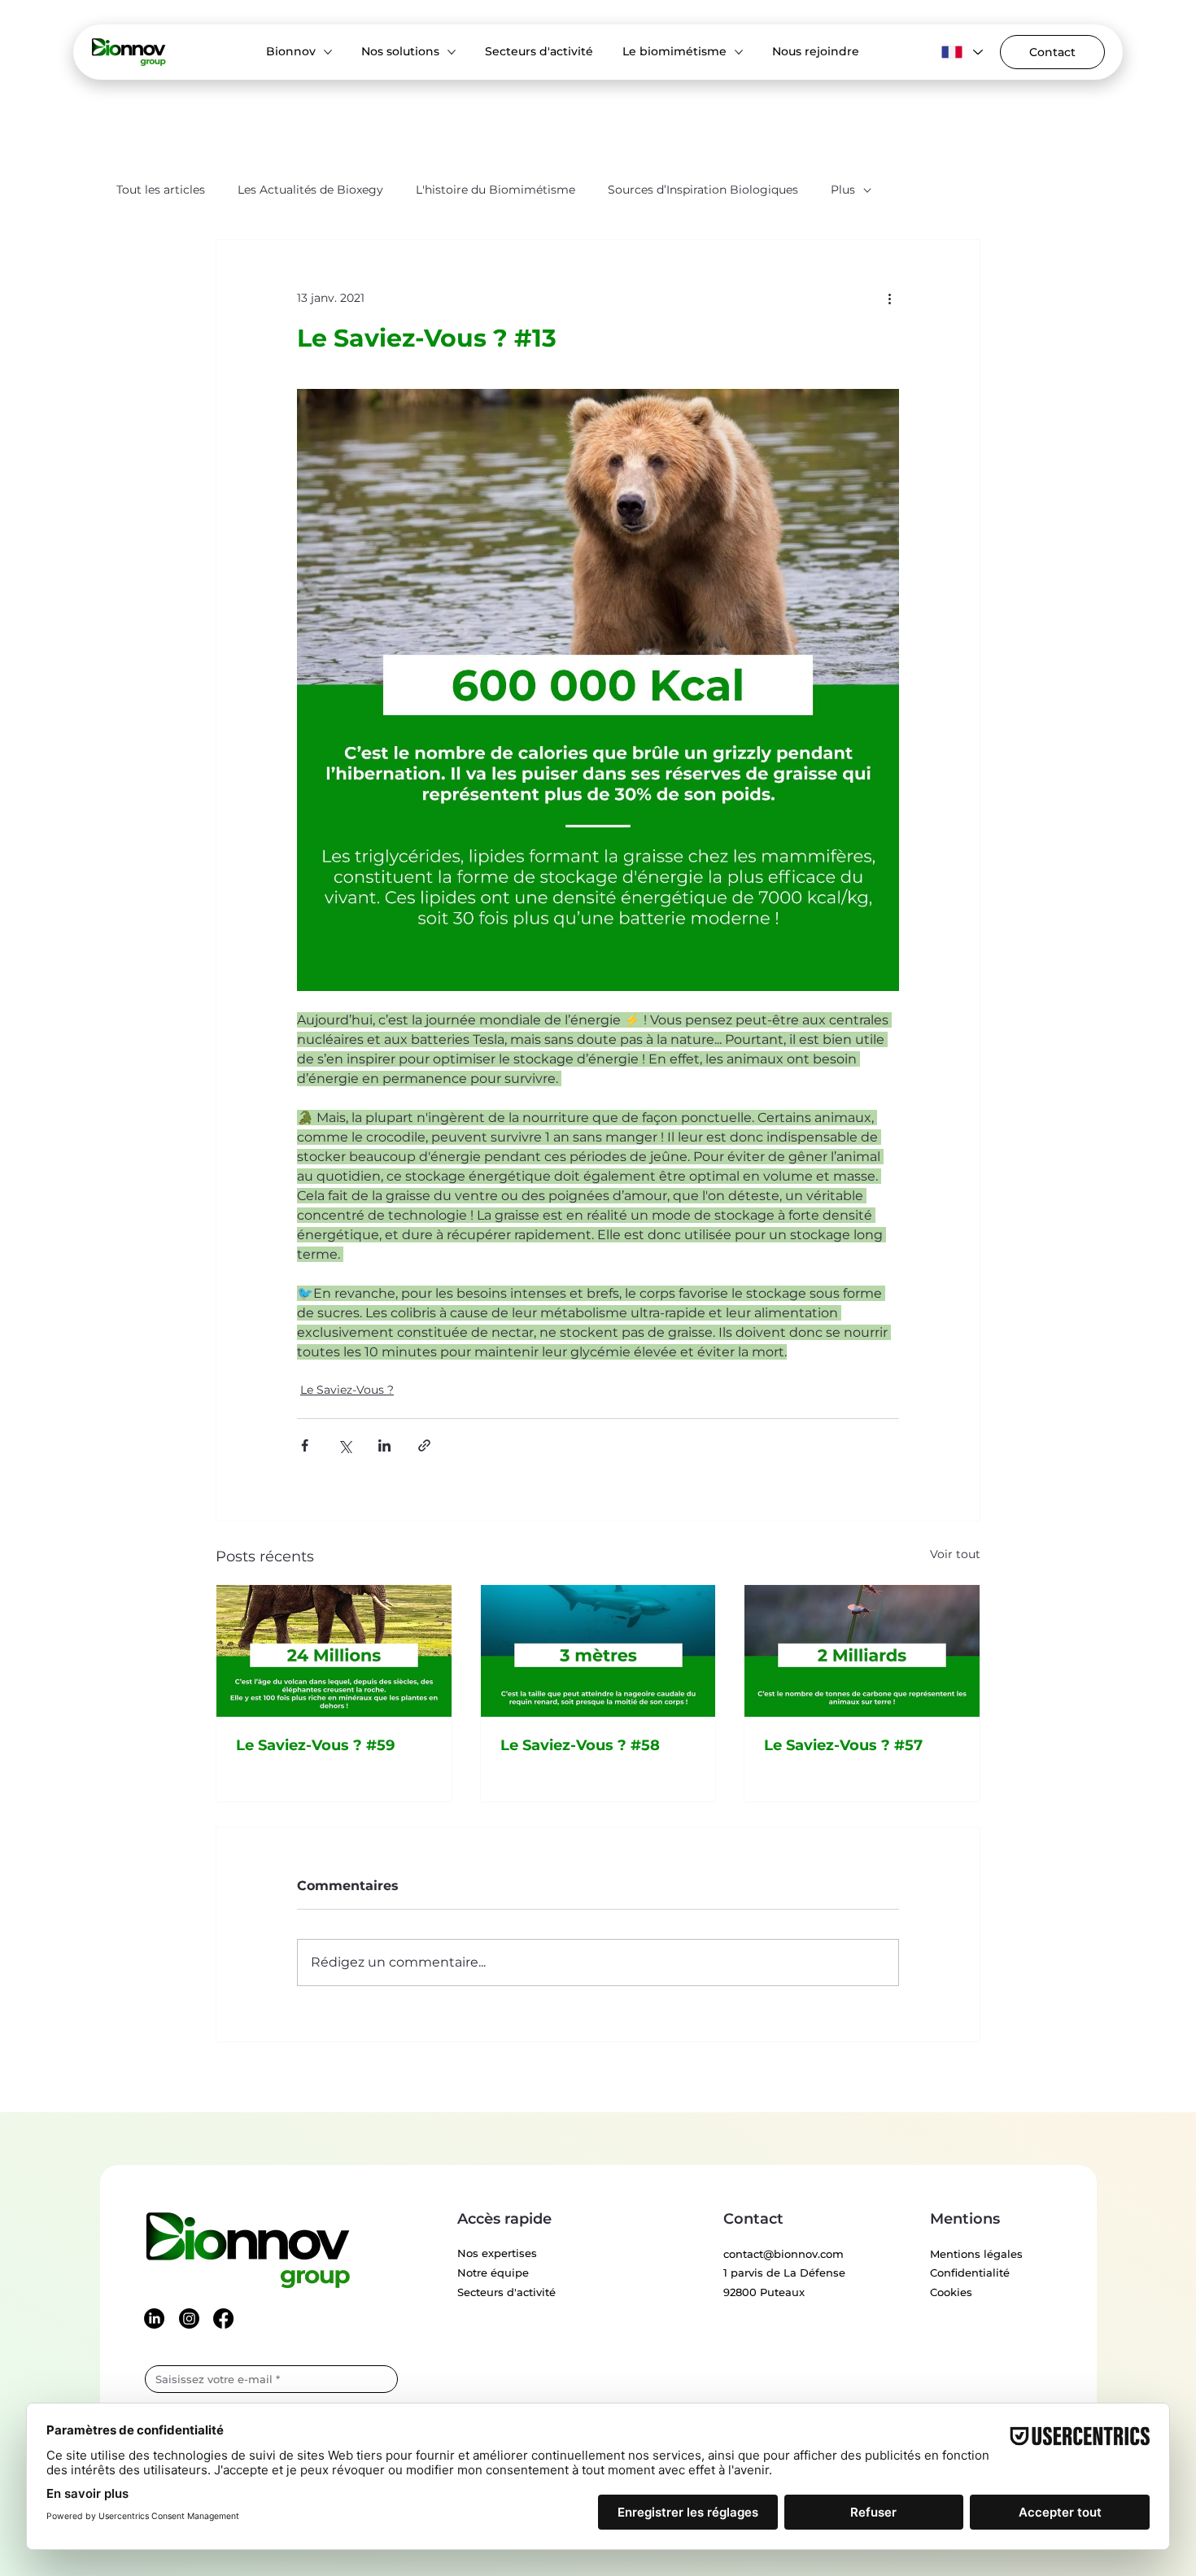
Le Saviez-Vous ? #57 (843, 1745)
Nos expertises (497, 2253)
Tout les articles (161, 190)
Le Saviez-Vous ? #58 (580, 1745)
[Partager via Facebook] (305, 1445)
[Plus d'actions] (889, 299)
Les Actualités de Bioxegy (310, 190)
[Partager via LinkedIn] (384, 1445)
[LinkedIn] (154, 2318)
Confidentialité (970, 2273)
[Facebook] (223, 2318)
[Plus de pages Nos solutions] (452, 52)
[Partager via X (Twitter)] (345, 1445)
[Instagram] (189, 2318)
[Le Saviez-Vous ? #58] (598, 1651)
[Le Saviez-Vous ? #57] (862, 1651)
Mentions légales (976, 2254)
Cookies (951, 2292)
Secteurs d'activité (506, 2292)
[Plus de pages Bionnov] (328, 52)
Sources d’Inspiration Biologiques (703, 190)
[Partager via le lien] (424, 1445)
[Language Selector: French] (960, 52)
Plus (843, 190)
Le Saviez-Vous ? (347, 1390)
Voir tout (955, 1554)
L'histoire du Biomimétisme (495, 190)
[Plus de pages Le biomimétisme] (739, 52)
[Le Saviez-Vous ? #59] (334, 1651)
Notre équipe (493, 2273)
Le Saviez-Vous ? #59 (315, 1745)
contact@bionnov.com (784, 2254)
